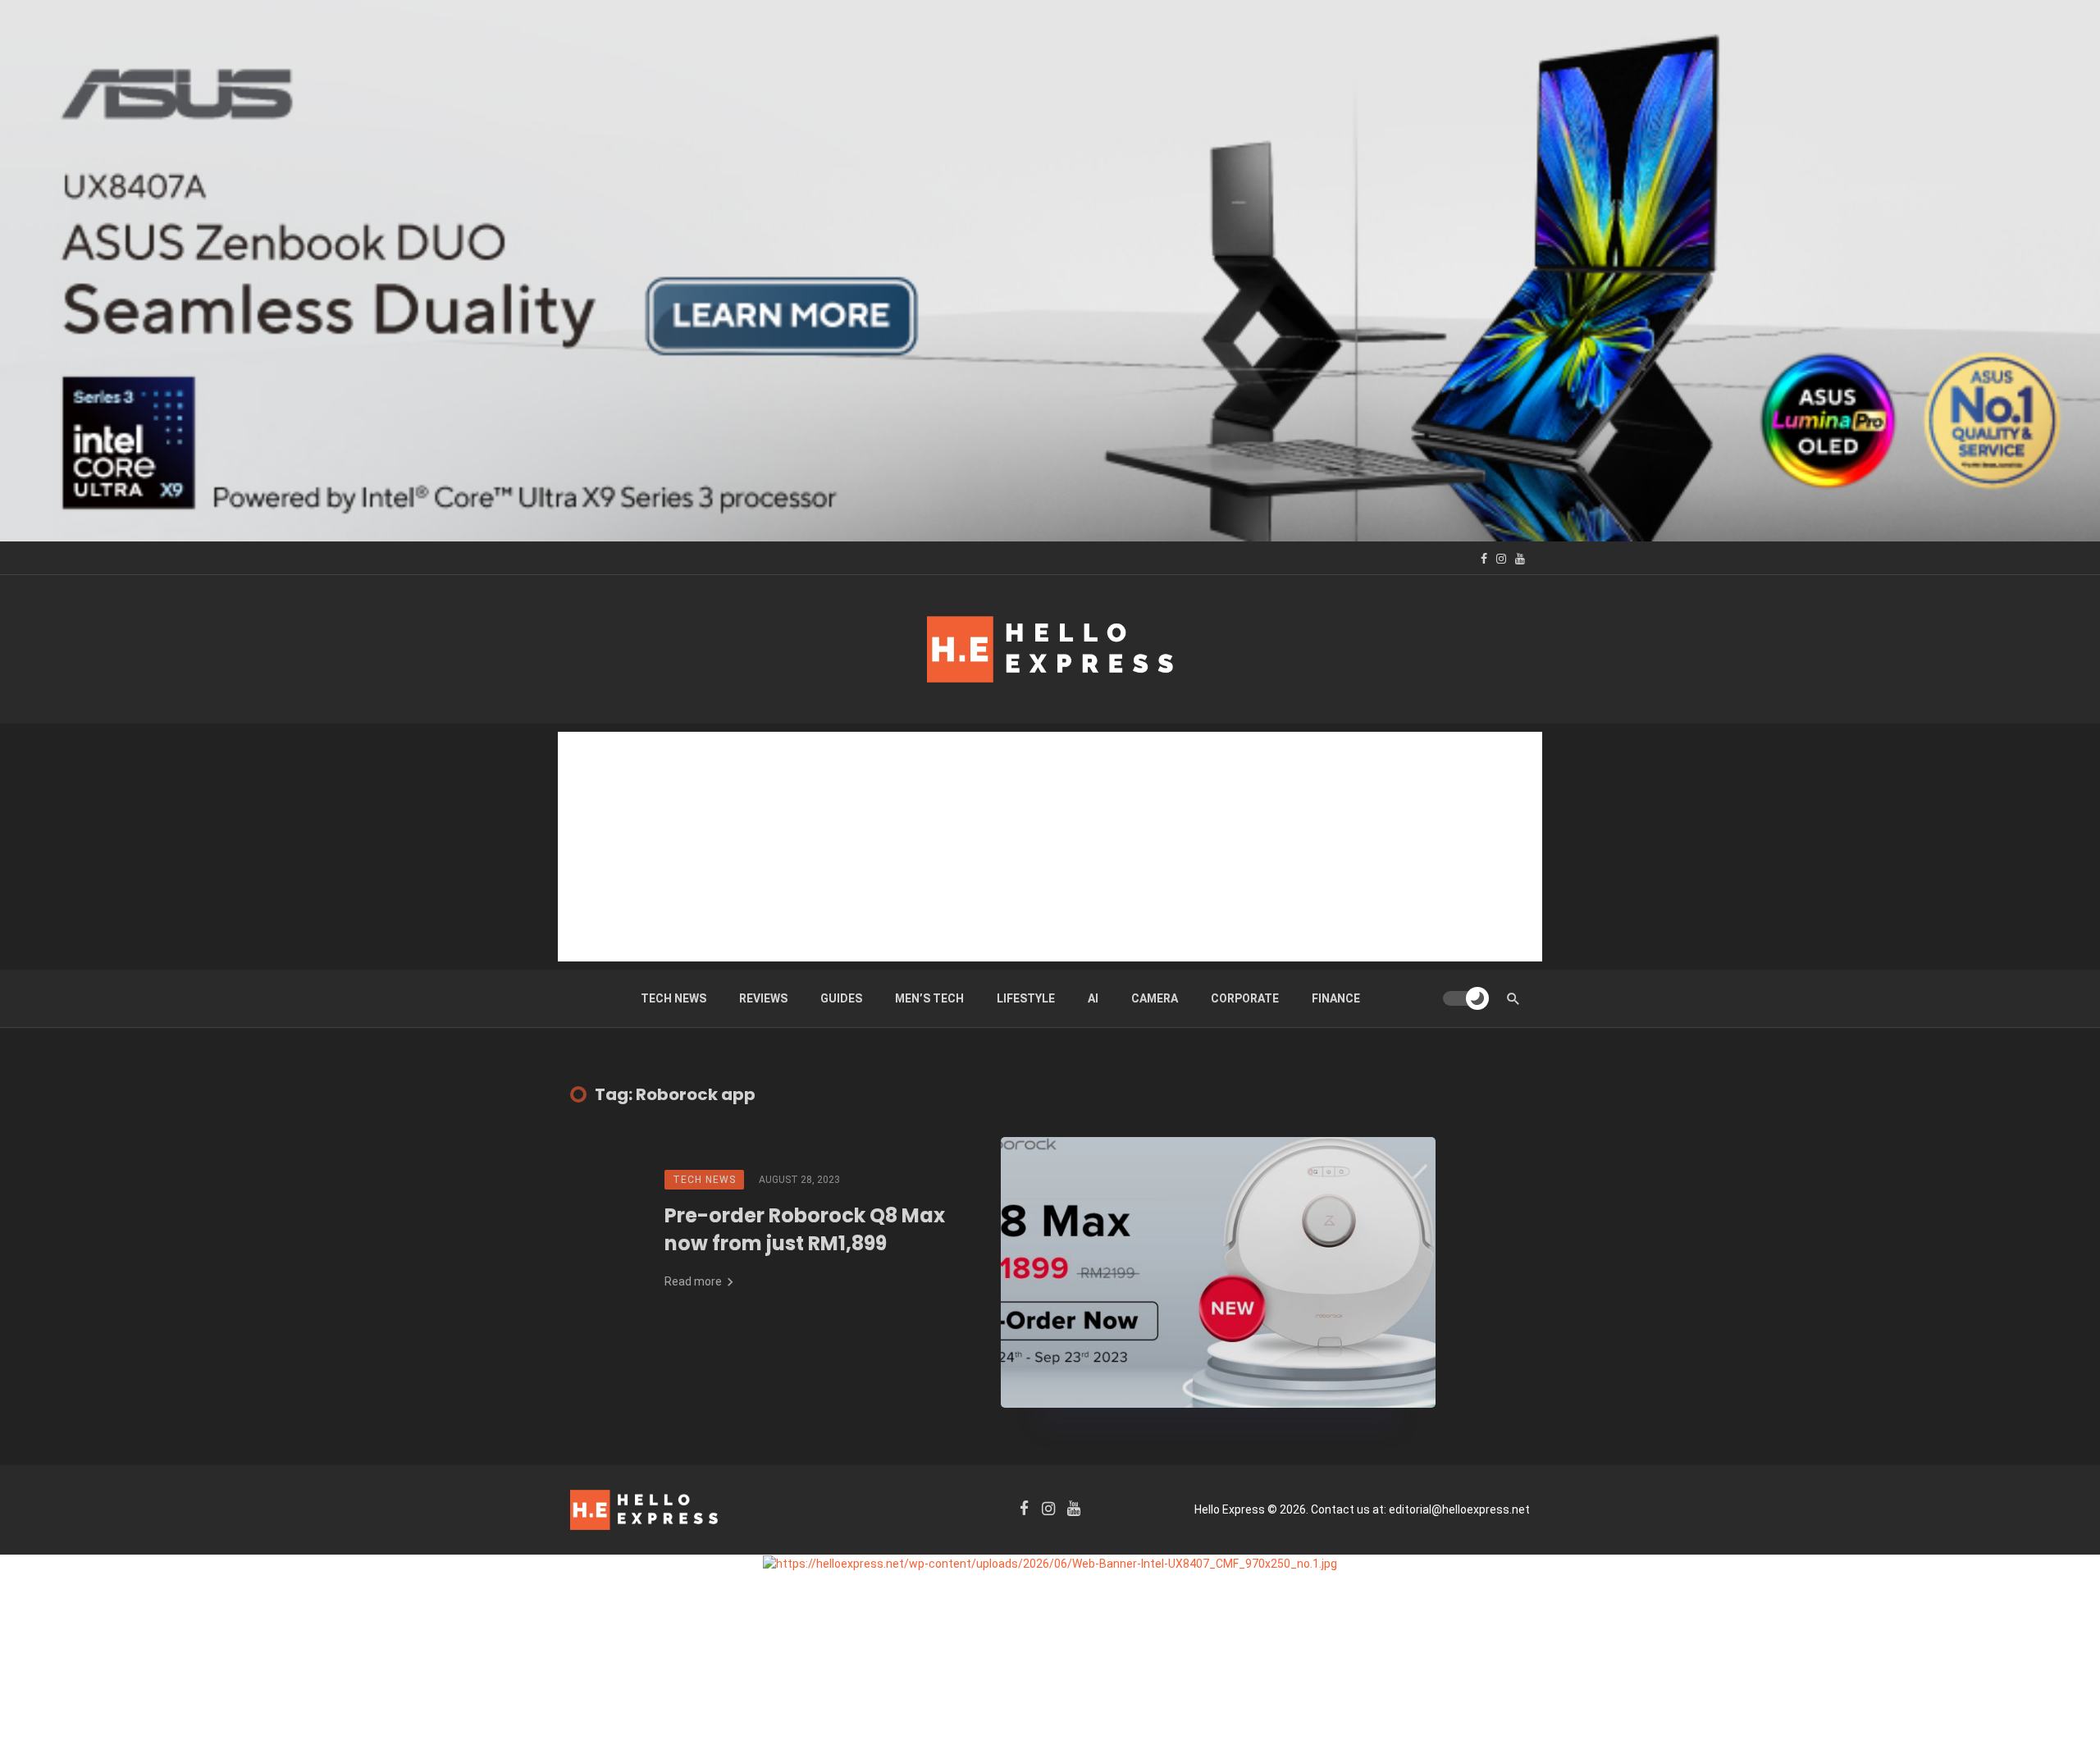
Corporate (1245, 998)
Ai (1093, 998)
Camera (1155, 998)
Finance (1336, 998)
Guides (841, 998)
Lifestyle (1026, 998)
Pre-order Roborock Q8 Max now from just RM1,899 (805, 1229)
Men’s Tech (929, 998)
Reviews (763, 998)
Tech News (673, 998)
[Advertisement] (1050, 847)
